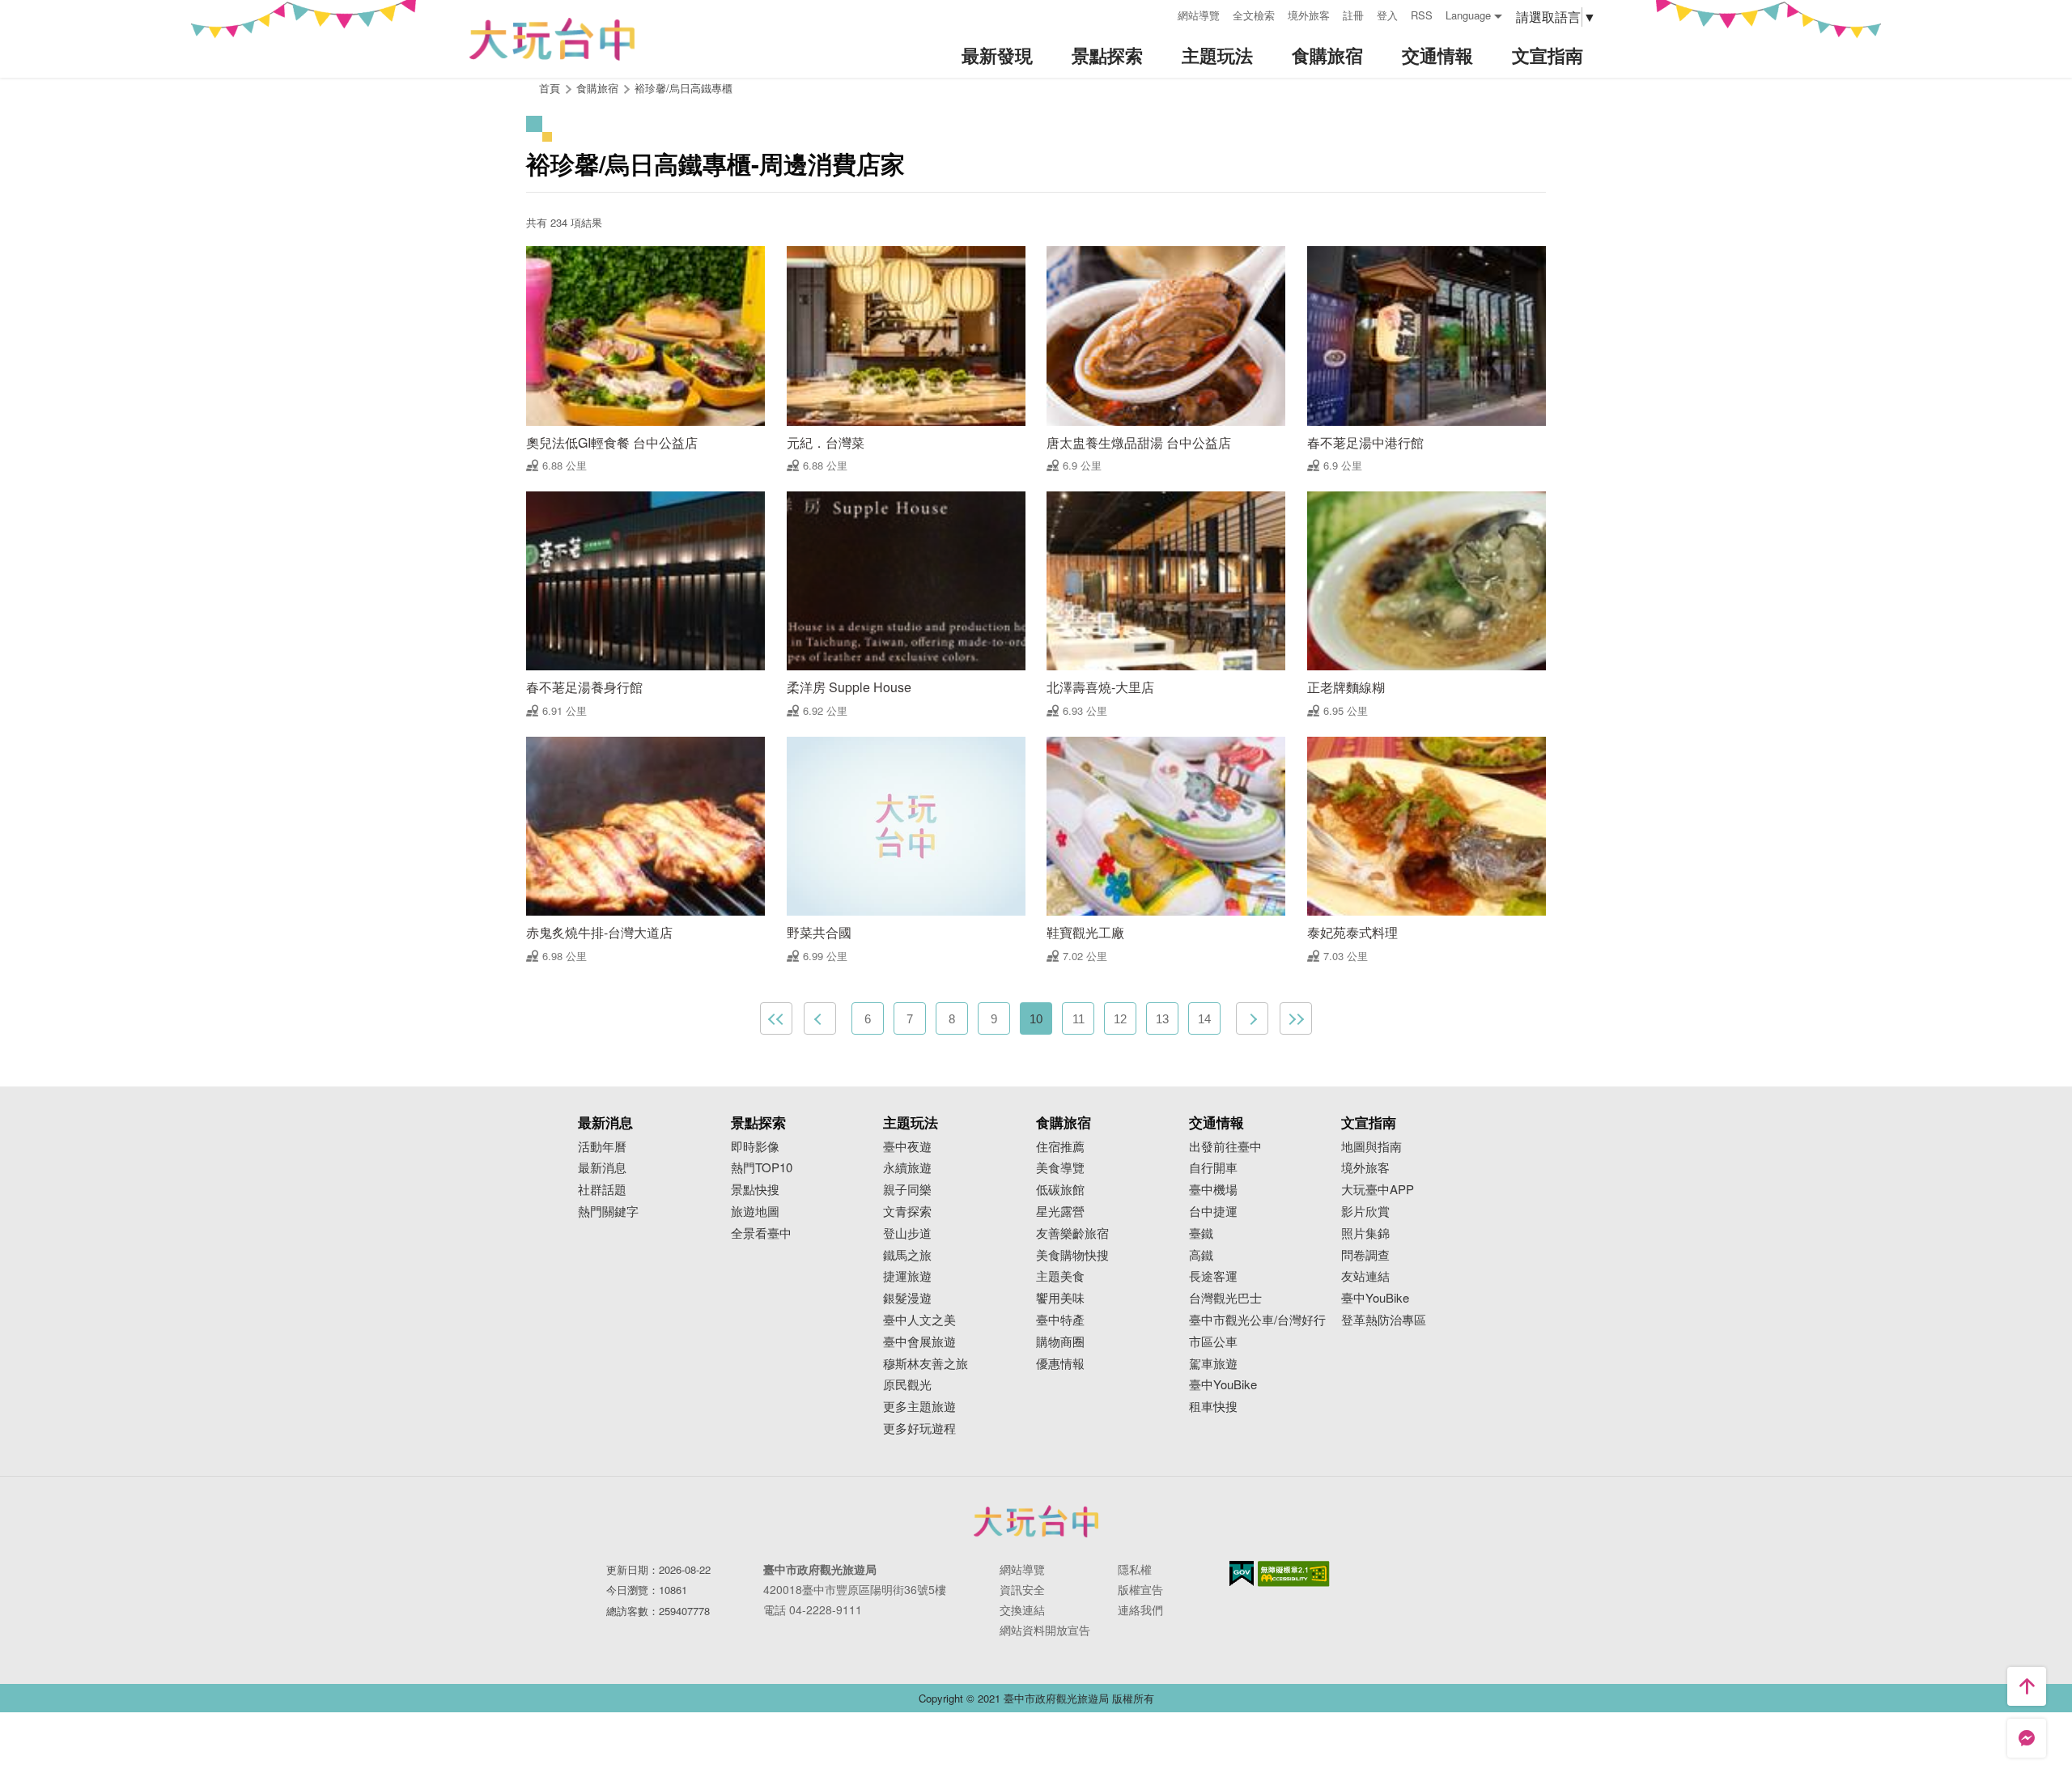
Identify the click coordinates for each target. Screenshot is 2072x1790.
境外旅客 (1309, 15)
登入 (1387, 15)
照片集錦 (1365, 1233)
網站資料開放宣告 (1045, 1630)
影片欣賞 (1365, 1212)
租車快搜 (1213, 1407)
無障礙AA (1294, 1574)
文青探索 (907, 1212)
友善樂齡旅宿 (1072, 1233)
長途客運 (1213, 1276)
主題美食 (1060, 1276)
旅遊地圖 (755, 1212)
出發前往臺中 (1225, 1147)
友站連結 (1365, 1276)
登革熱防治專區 (1384, 1320)
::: (1160, 13)
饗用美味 (1060, 1298)
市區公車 (1213, 1342)
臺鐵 (1201, 1233)
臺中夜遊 (907, 1147)
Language (1468, 15)
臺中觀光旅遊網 (552, 39)
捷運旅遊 (907, 1276)
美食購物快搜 (1072, 1255)
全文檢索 (1254, 15)
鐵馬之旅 (907, 1255)
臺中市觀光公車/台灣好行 (1257, 1320)
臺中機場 (1213, 1190)
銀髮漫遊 (907, 1298)
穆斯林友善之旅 (926, 1364)
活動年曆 (602, 1147)
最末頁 (1296, 1018)
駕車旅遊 (1213, 1364)
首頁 (550, 88)
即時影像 (755, 1147)
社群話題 (602, 1190)
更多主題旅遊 (919, 1407)
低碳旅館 (1060, 1190)
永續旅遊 (907, 1168)
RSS (1422, 15)
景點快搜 (755, 1190)
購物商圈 (1060, 1342)
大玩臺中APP (1378, 1190)
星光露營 (1060, 1212)
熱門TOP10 (762, 1168)
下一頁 (1252, 1018)
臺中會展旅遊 (919, 1342)
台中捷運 (1213, 1212)
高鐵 (1201, 1255)
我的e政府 (1242, 1573)
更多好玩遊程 (919, 1429)
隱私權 (1135, 1569)
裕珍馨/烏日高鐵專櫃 (684, 88)
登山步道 (907, 1233)
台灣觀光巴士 (1225, 1298)
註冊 (1353, 15)
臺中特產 (1060, 1320)
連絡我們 (1140, 1609)
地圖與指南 (1371, 1147)
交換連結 (1022, 1609)
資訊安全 (1022, 1589)
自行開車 (1213, 1168)
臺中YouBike (1223, 1385)
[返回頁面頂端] (2027, 1686)
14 (1204, 1019)
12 (1120, 1019)
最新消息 (602, 1168)
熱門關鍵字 (608, 1212)
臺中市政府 (1036, 1521)
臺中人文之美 (919, 1320)
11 (1078, 1019)
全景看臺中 (761, 1233)
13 (1162, 1019)
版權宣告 (1140, 1589)
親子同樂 (907, 1190)
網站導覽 (1199, 15)
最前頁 (776, 1018)
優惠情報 (1060, 1364)
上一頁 (820, 1018)
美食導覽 (1060, 1168)
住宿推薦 (1060, 1147)
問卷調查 (1365, 1255)
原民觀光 (907, 1385)
